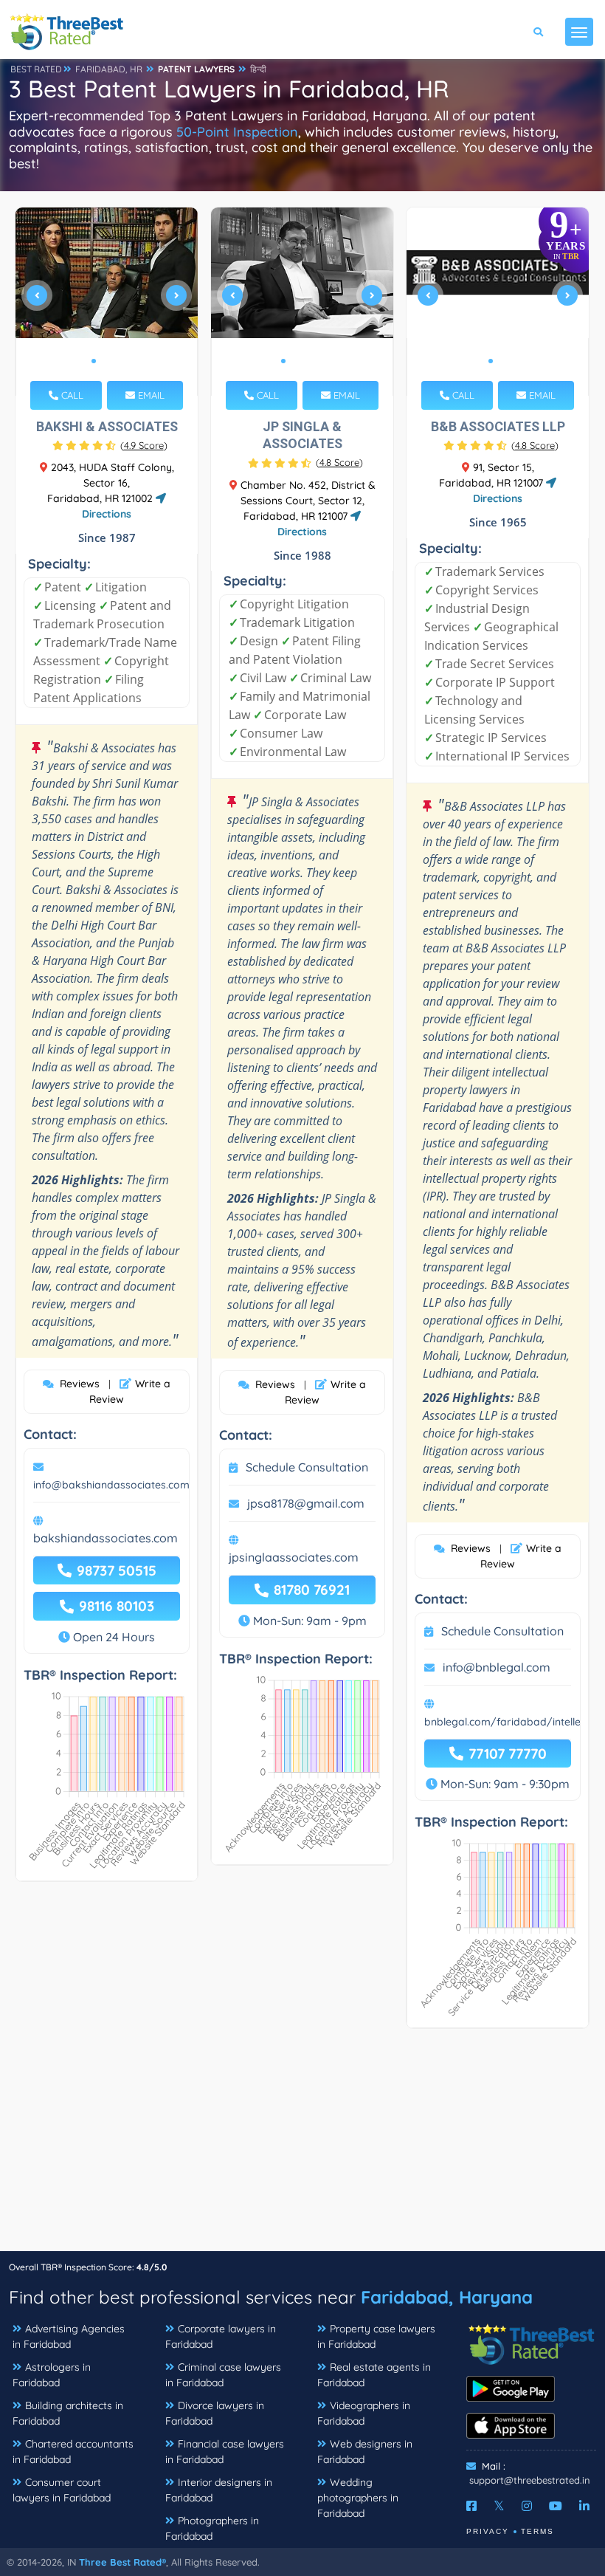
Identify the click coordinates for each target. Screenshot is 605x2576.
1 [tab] (94, 361)
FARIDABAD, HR (109, 69)
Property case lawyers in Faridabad (376, 2336)
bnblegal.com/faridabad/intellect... (510, 1722)
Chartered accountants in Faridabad (73, 2452)
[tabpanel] (107, 302)
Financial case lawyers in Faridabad (225, 2452)
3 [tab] (117, 361)
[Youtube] (556, 2506)
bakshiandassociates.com (106, 1538)
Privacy (488, 2531)
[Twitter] (499, 2506)
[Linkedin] (584, 2506)
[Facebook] (471, 2506)
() (144, 445)
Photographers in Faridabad (212, 2528)
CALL (71, 395)
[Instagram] (527, 2506)
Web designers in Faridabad (365, 2452)
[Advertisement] (302, 2147)
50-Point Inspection (237, 132)
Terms (537, 2531)
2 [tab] (106, 361)
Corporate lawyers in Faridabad (221, 2336)
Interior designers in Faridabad (219, 2490)
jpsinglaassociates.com (294, 1557)
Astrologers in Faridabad (52, 2375)
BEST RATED (36, 69)
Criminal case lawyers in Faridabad (223, 2375)
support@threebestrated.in (530, 2480)
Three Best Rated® (122, 2562)
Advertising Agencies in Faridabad (69, 2336)
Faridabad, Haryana (447, 2297)
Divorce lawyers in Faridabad (215, 2413)
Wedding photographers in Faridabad (358, 2498)
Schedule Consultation (307, 1467)
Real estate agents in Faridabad (374, 2375)
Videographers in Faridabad (364, 2413)
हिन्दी (258, 69)
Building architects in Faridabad (68, 2413)
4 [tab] (319, 361)
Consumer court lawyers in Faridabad (62, 2490)
